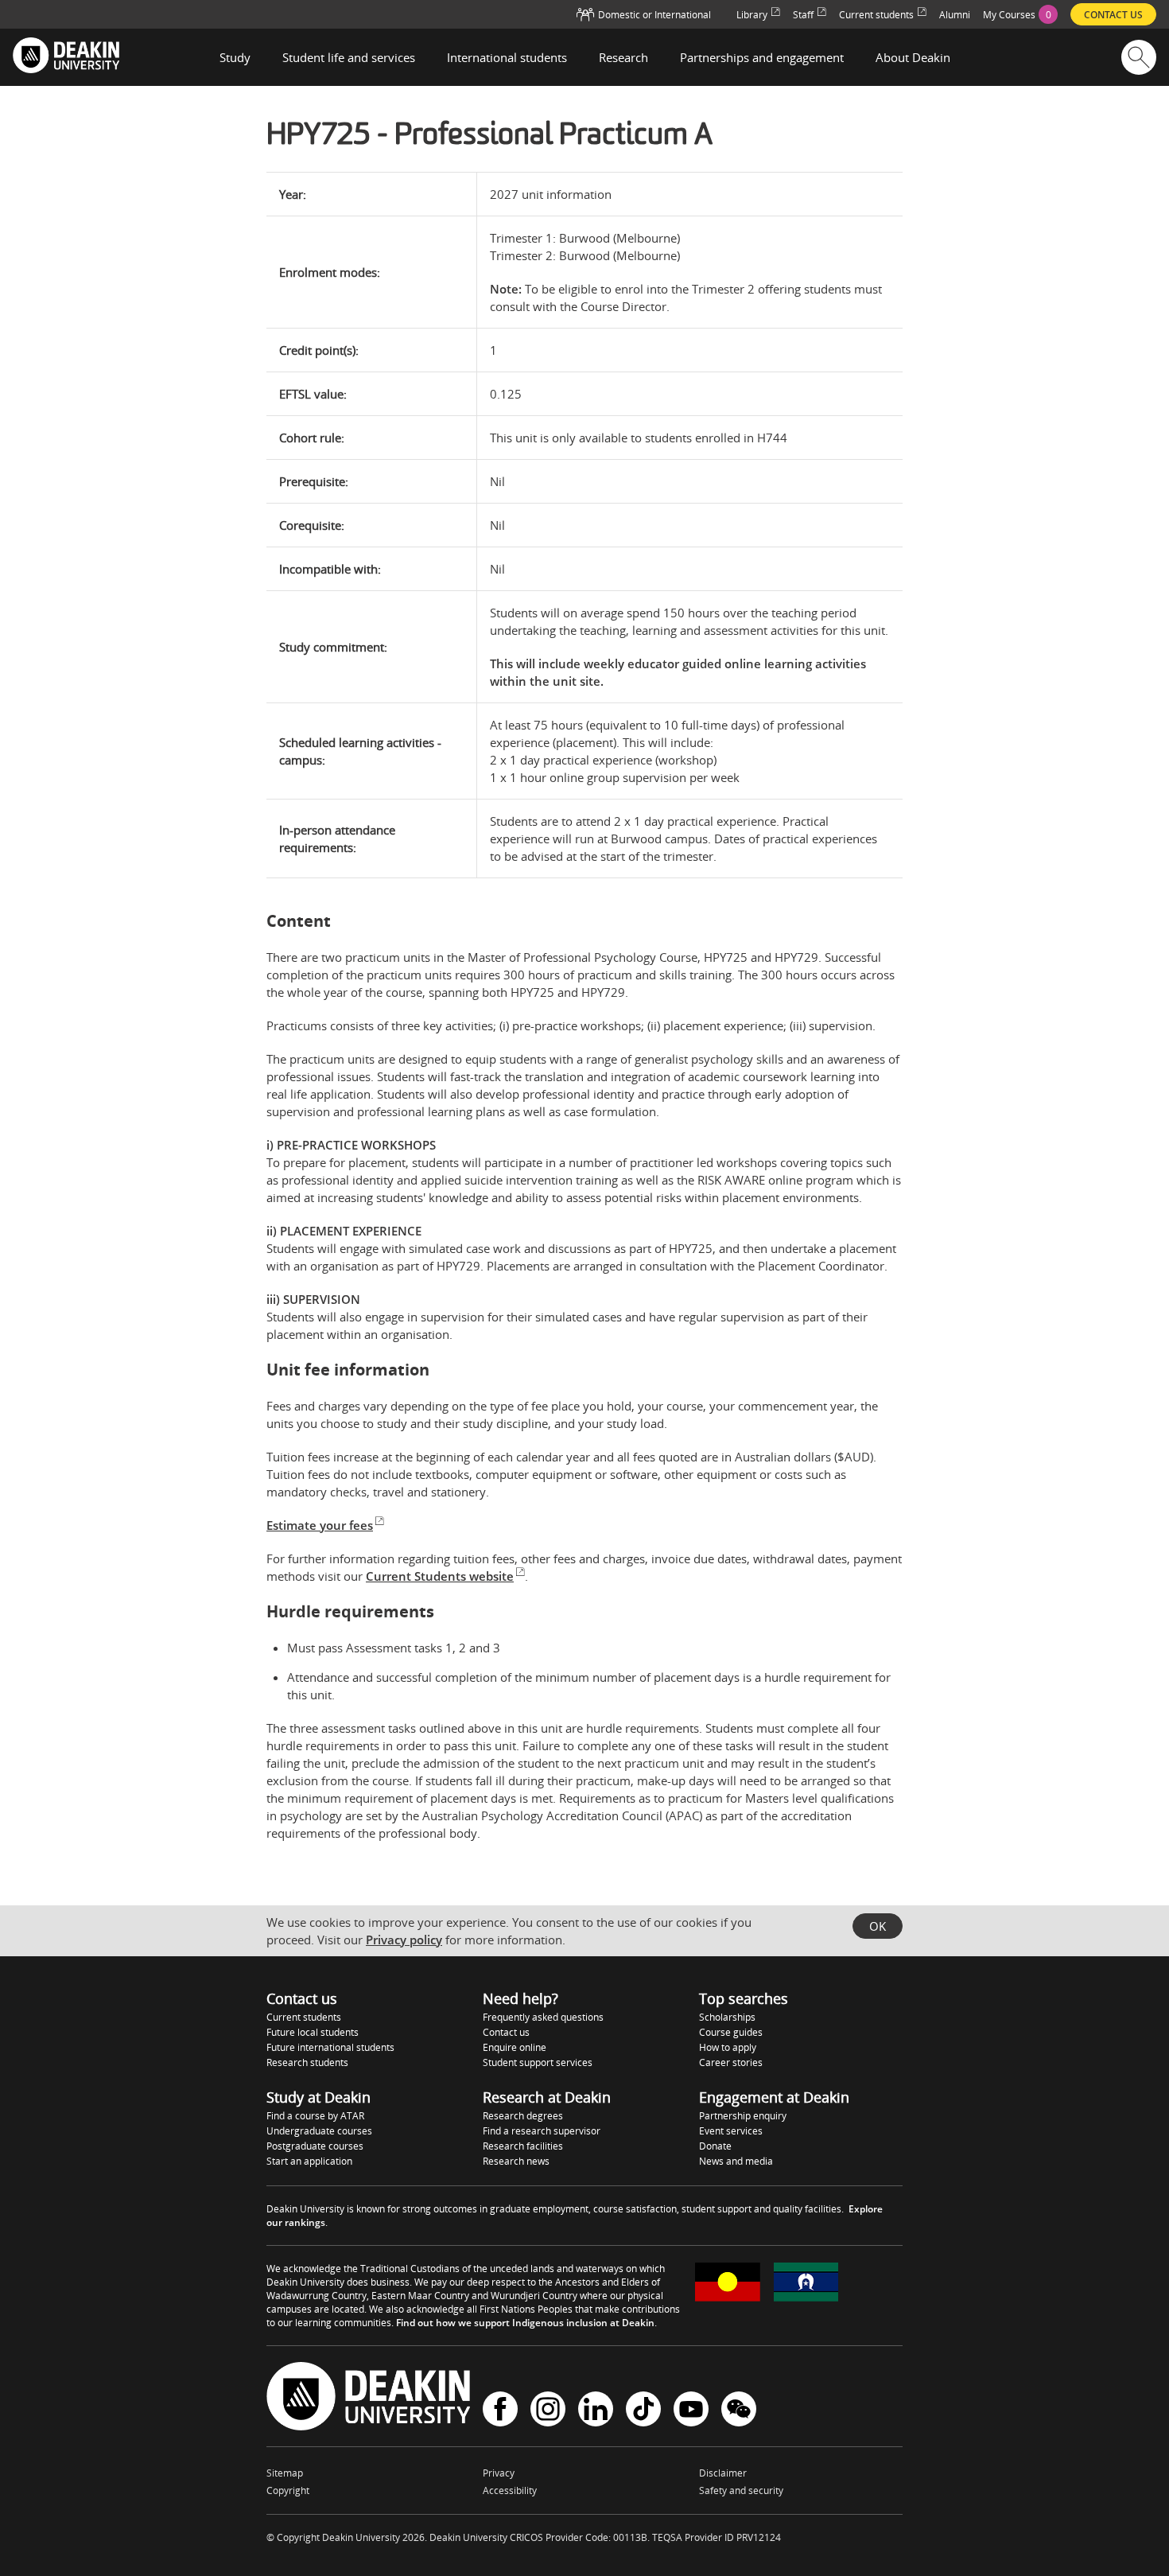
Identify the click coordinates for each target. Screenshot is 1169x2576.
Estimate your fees (320, 1525)
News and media (736, 2161)
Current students (304, 2017)
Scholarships (727, 2017)
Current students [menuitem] (876, 15)
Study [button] (235, 57)
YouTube (691, 2411)
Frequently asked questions (543, 2017)
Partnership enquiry (743, 2116)
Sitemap (285, 2473)
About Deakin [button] (913, 57)
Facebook (500, 2411)
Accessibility (510, 2490)
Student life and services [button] (349, 57)
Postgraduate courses (315, 2146)
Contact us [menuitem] (1113, 15)
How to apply (728, 2047)
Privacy (499, 2473)
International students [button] (507, 57)
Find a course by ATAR (315, 2116)
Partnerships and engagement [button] (762, 57)
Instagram (548, 2411)
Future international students (330, 2047)
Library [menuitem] (752, 15)
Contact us (506, 2032)
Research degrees (523, 2116)
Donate (715, 2146)
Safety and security (741, 2490)
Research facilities (523, 2146)
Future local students (313, 2032)
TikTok (643, 2411)
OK (878, 1926)
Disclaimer (723, 2473)
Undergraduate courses (319, 2131)
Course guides (731, 2032)
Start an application (309, 2161)
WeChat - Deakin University (739, 2411)
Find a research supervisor (542, 2131)
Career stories (731, 2062)
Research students (307, 2062)
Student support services (538, 2062)
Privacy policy (404, 1940)
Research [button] (623, 57)
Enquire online (515, 2047)
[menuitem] (1020, 14)
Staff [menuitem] (803, 15)
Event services (731, 2131)
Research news (516, 2161)
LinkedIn (596, 2411)
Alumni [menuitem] (955, 15)
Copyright (288, 2490)
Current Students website (440, 1576)
